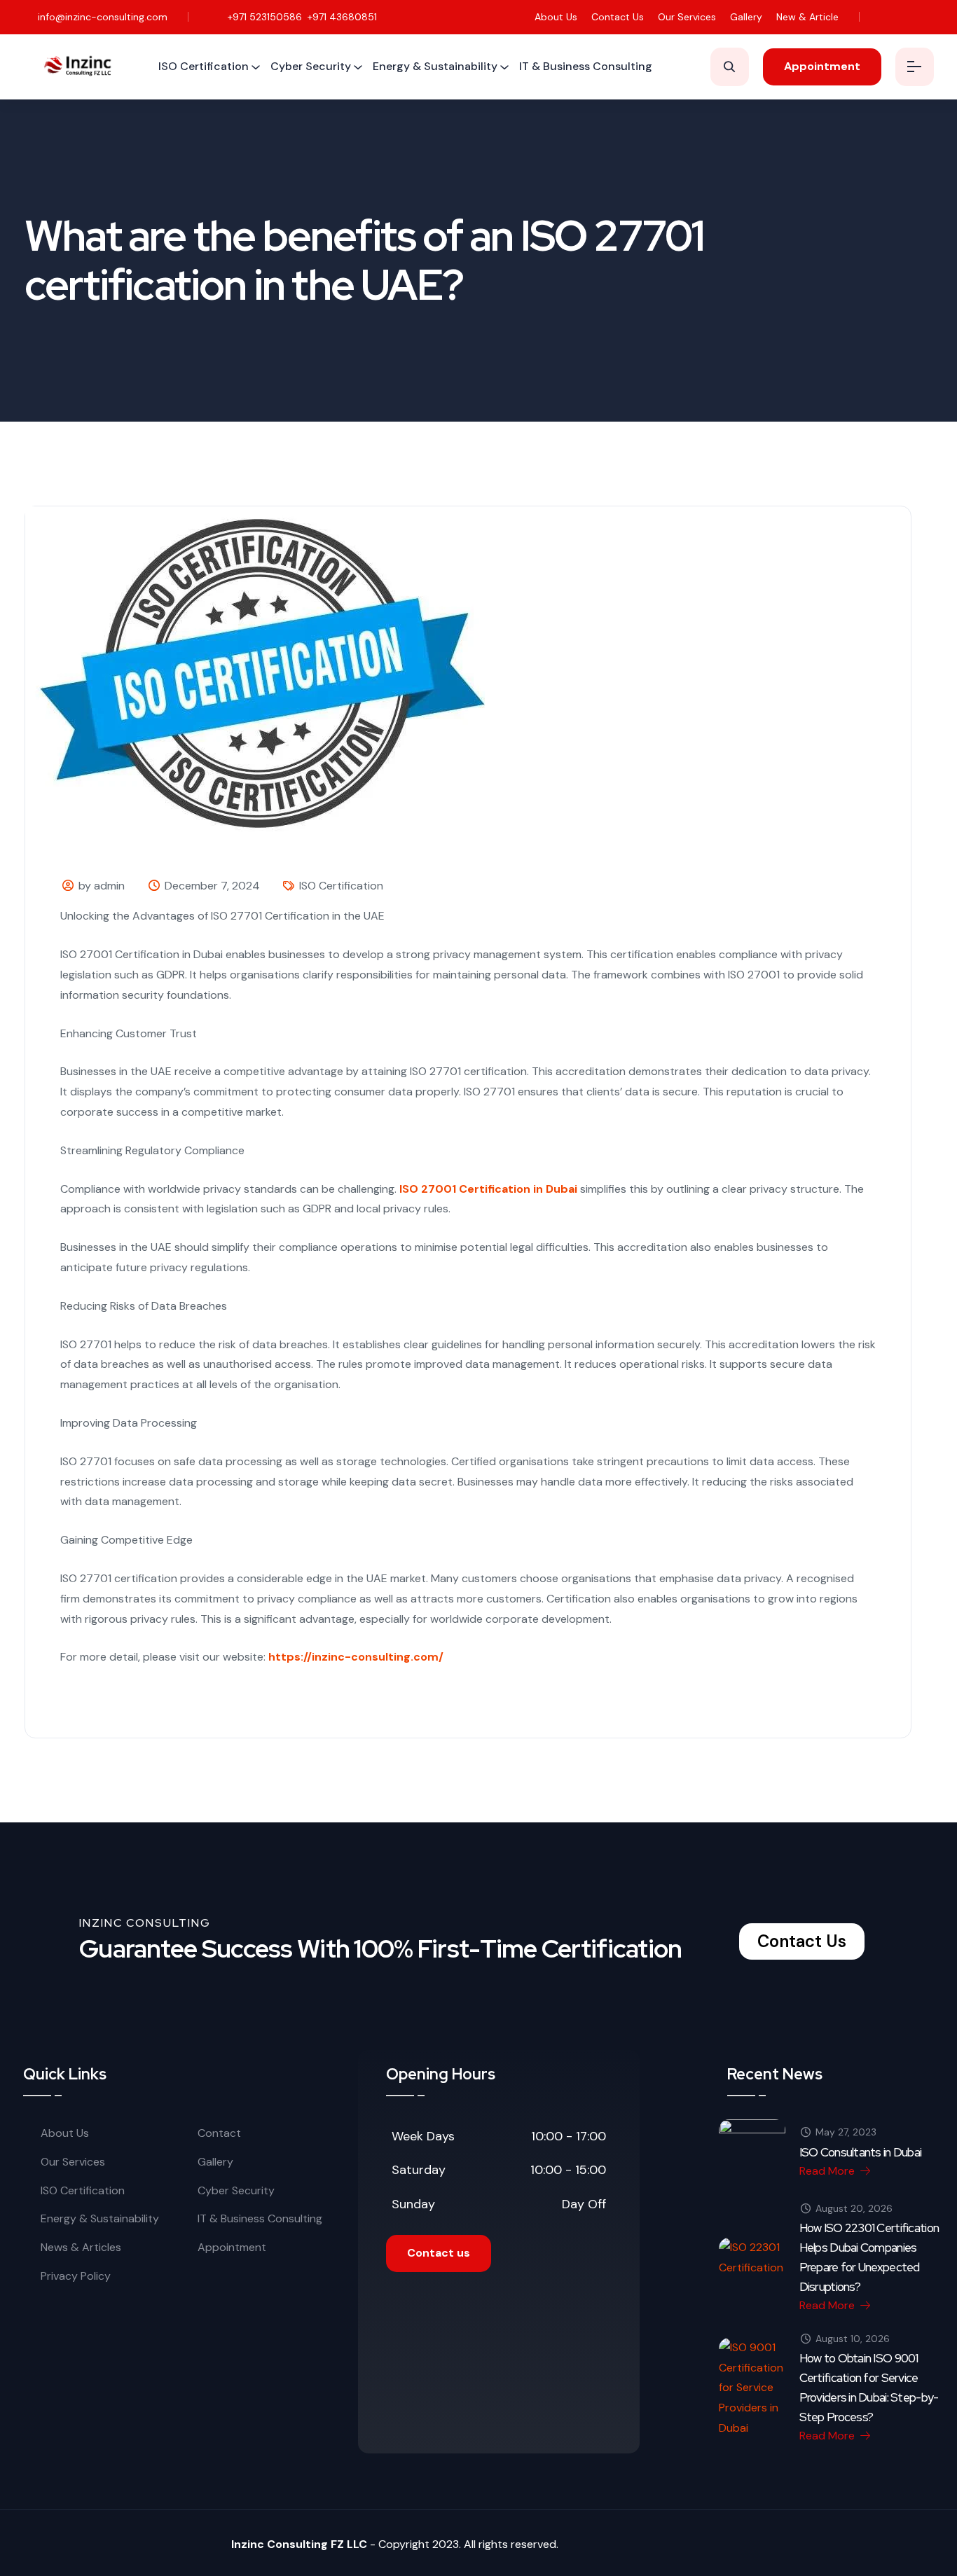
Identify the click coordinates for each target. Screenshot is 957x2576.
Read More (828, 2171)
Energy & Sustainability (435, 66)
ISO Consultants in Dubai (861, 2152)
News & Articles (81, 2247)
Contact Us (618, 17)
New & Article (807, 17)
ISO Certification (204, 66)
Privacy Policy (76, 2276)
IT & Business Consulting (586, 66)
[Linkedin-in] (925, 17)
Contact (219, 2133)
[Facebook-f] (882, 17)
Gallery (746, 17)
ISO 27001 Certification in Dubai (488, 1189)
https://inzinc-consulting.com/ (356, 1657)
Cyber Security (311, 66)
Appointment (232, 2247)
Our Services (687, 17)
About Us (556, 17)
